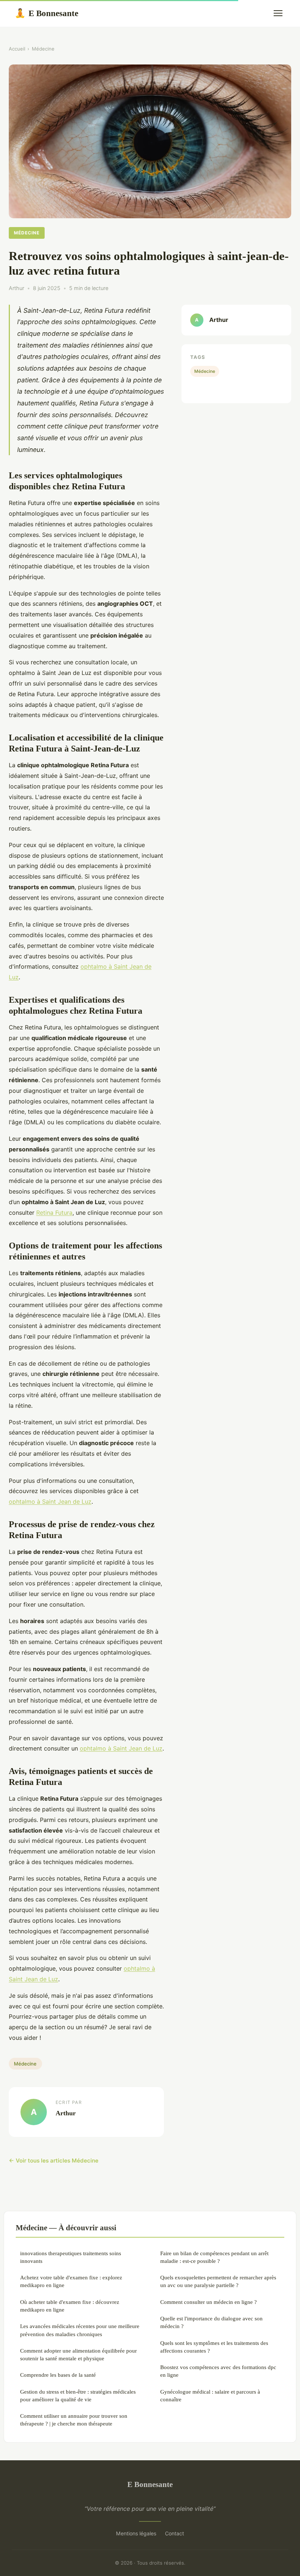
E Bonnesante (46, 13)
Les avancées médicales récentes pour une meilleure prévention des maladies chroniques (80, 2330)
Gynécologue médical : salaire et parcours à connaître (210, 2395)
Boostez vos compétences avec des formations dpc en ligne (218, 2371)
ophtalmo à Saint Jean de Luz (50, 1502)
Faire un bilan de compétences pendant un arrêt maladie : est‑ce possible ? (214, 2257)
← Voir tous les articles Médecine (54, 2161)
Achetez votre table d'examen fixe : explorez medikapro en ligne (71, 2281)
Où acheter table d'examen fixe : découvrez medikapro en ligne (70, 2306)
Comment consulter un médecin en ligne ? (209, 2302)
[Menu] (278, 13)
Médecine (43, 49)
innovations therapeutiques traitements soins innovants (71, 2257)
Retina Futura (54, 1213)
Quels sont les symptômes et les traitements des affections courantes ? (214, 2347)
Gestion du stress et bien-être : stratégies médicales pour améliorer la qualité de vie (78, 2395)
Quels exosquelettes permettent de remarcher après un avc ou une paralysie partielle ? (218, 2281)
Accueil (17, 49)
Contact (175, 2533)
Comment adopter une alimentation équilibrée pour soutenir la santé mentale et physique (78, 2354)
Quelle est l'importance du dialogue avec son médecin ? (211, 2322)
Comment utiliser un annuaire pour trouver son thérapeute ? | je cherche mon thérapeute (74, 2420)
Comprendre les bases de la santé (58, 2375)
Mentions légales (136, 2533)
